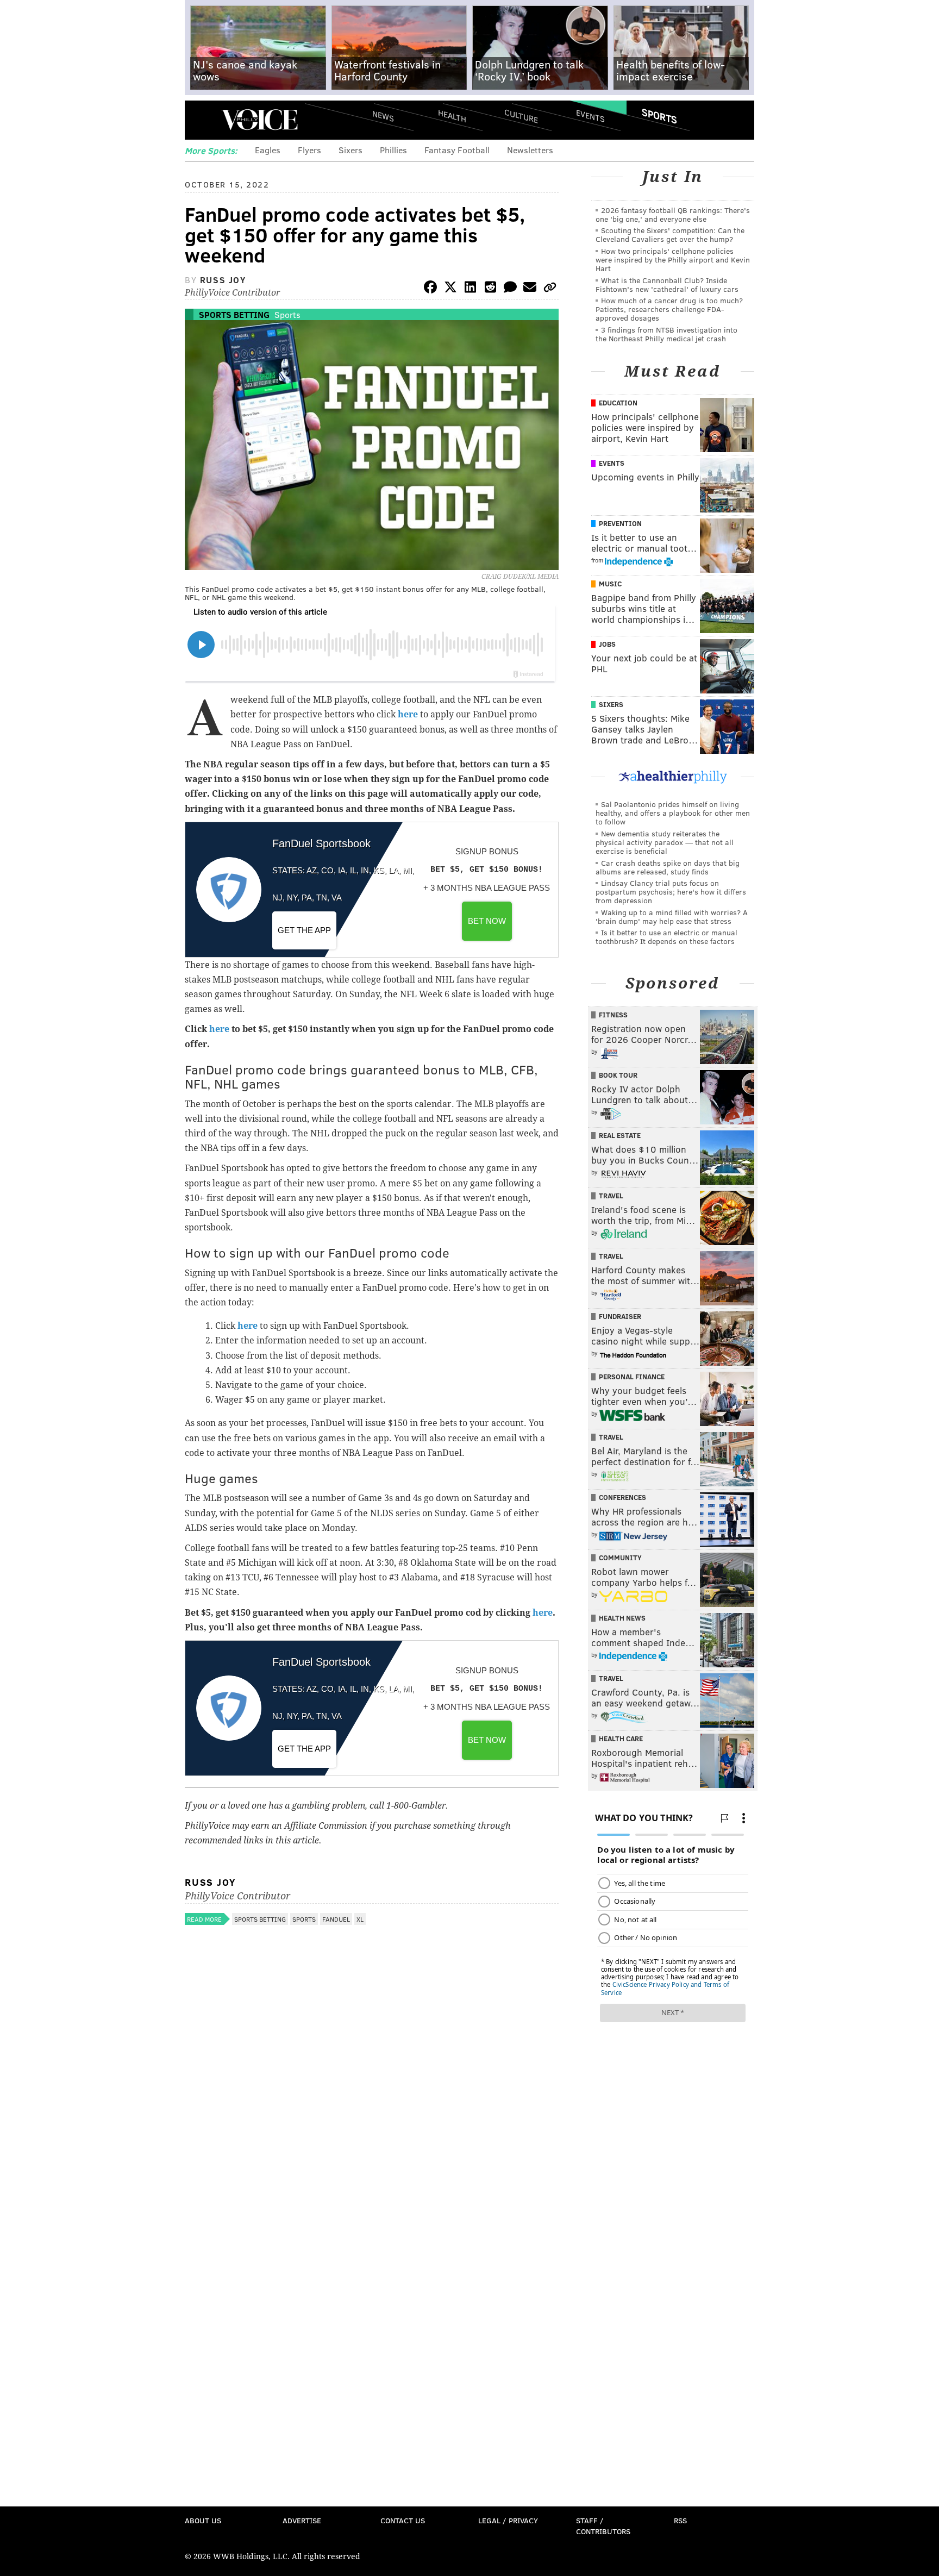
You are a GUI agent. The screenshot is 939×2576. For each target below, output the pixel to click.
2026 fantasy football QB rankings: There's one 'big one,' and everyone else (673, 214)
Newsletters (530, 150)
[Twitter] (450, 289)
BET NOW (487, 921)
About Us (203, 2520)
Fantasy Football (457, 150)
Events (590, 115)
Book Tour (618, 1075)
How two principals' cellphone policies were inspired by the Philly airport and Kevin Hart (673, 260)
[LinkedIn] (471, 289)
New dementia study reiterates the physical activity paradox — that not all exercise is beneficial (665, 842)
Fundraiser (620, 1316)
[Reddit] (490, 289)
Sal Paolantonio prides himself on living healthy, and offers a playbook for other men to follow (673, 813)
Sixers (350, 150)
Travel (611, 1196)
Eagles (268, 150)
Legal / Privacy (508, 2520)
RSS (680, 2520)
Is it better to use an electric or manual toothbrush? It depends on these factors (666, 937)
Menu (202, 120)
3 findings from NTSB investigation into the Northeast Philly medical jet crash (666, 334)
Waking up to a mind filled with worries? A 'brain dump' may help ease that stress (672, 917)
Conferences (622, 1497)
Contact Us (403, 2520)
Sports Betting (234, 314)
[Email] (530, 289)
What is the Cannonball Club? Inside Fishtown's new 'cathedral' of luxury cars (667, 285)
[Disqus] (372, 2078)
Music (610, 584)
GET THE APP (304, 930)
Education (618, 403)
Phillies (393, 150)
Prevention (620, 523)
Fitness (613, 1015)
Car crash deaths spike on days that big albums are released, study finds (668, 867)
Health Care (621, 1739)
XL (360, 1919)
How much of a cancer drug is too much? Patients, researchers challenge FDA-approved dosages (669, 309)
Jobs (607, 644)
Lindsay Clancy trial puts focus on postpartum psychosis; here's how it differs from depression (671, 892)
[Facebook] (430, 289)
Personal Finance (632, 1377)
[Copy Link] (550, 289)
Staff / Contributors (603, 2526)
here (408, 714)
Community (620, 1558)
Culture (521, 115)
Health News (622, 1618)
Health (452, 115)
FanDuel (336, 1919)
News (383, 116)
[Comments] (510, 289)
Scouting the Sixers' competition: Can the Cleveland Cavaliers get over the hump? (670, 235)
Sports (659, 116)
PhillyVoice (259, 120)
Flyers (309, 150)
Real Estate (620, 1135)
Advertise (302, 2520)
